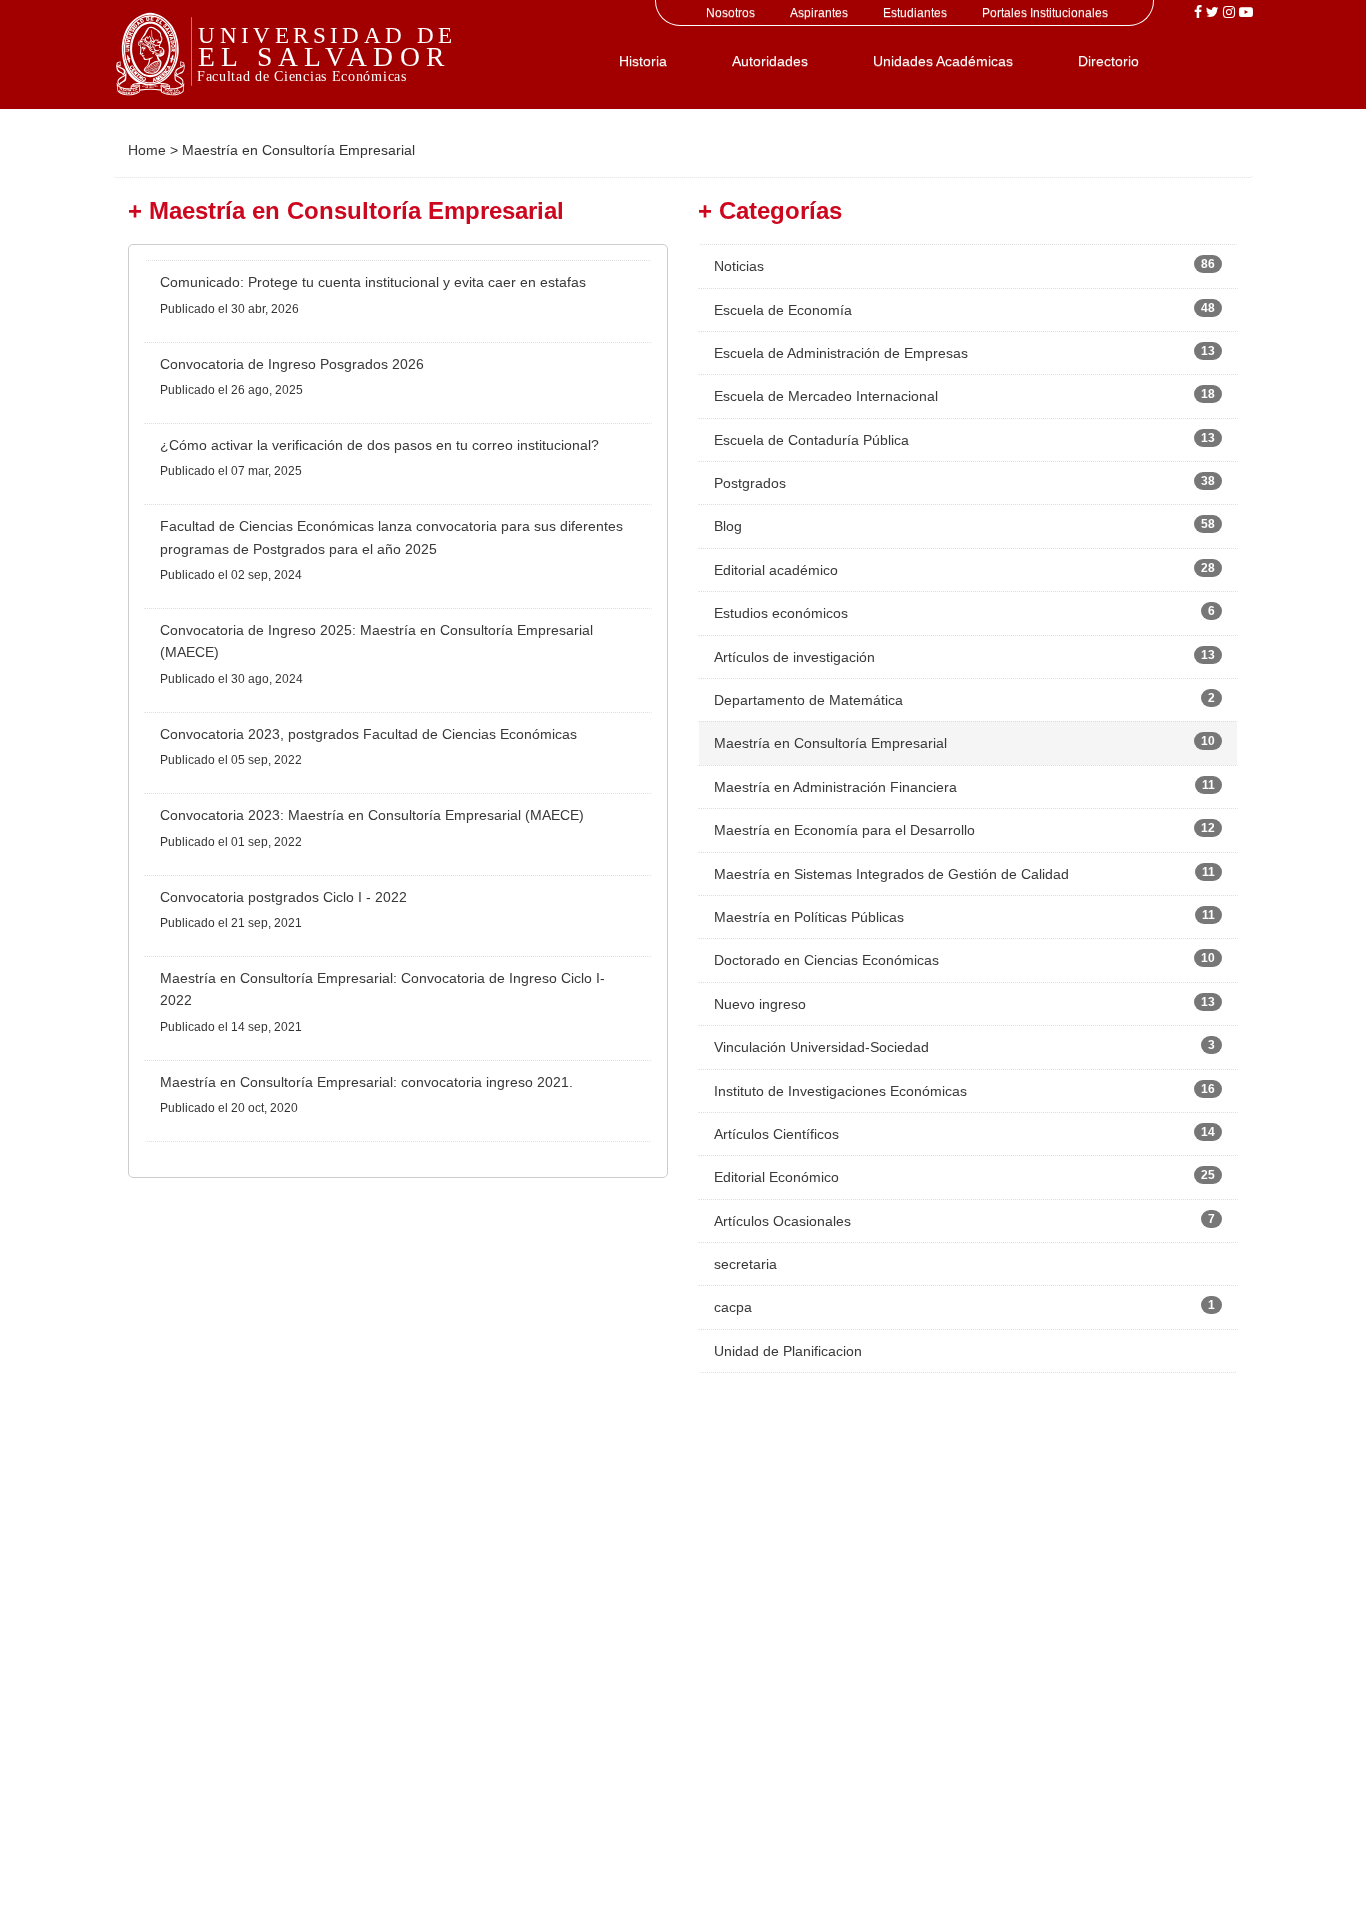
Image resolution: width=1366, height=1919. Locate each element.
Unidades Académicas (943, 61)
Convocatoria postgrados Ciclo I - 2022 (283, 897)
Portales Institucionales (1045, 13)
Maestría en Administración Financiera (835, 787)
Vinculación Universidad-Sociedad (821, 1047)
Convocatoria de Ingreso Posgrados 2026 (292, 364)
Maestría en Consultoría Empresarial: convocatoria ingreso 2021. (366, 1082)
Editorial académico (776, 570)
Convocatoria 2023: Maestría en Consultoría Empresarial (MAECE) (372, 815)
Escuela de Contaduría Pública (811, 440)
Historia (643, 61)
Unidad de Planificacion (788, 1351)
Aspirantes (819, 13)
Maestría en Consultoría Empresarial (830, 743)
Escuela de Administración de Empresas (841, 353)
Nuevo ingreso (760, 1004)
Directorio (1108, 61)
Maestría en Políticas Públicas (809, 917)
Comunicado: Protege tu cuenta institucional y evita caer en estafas (373, 282)
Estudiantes (915, 13)
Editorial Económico (776, 1177)
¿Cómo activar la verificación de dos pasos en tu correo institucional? (379, 445)
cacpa (733, 1307)
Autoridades (770, 61)
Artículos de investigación (794, 657)
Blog (728, 526)
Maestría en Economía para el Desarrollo (844, 830)
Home (147, 150)
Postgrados (750, 483)
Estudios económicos (781, 613)
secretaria (745, 1264)
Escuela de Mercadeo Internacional (826, 396)
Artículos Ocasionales (782, 1221)
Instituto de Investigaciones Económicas (840, 1091)
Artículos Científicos (776, 1134)
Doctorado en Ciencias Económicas (826, 960)
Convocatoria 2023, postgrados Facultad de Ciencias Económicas (368, 734)
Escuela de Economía (783, 310)
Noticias (739, 266)
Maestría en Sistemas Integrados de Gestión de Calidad (891, 874)
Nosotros (730, 13)
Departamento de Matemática (808, 700)
